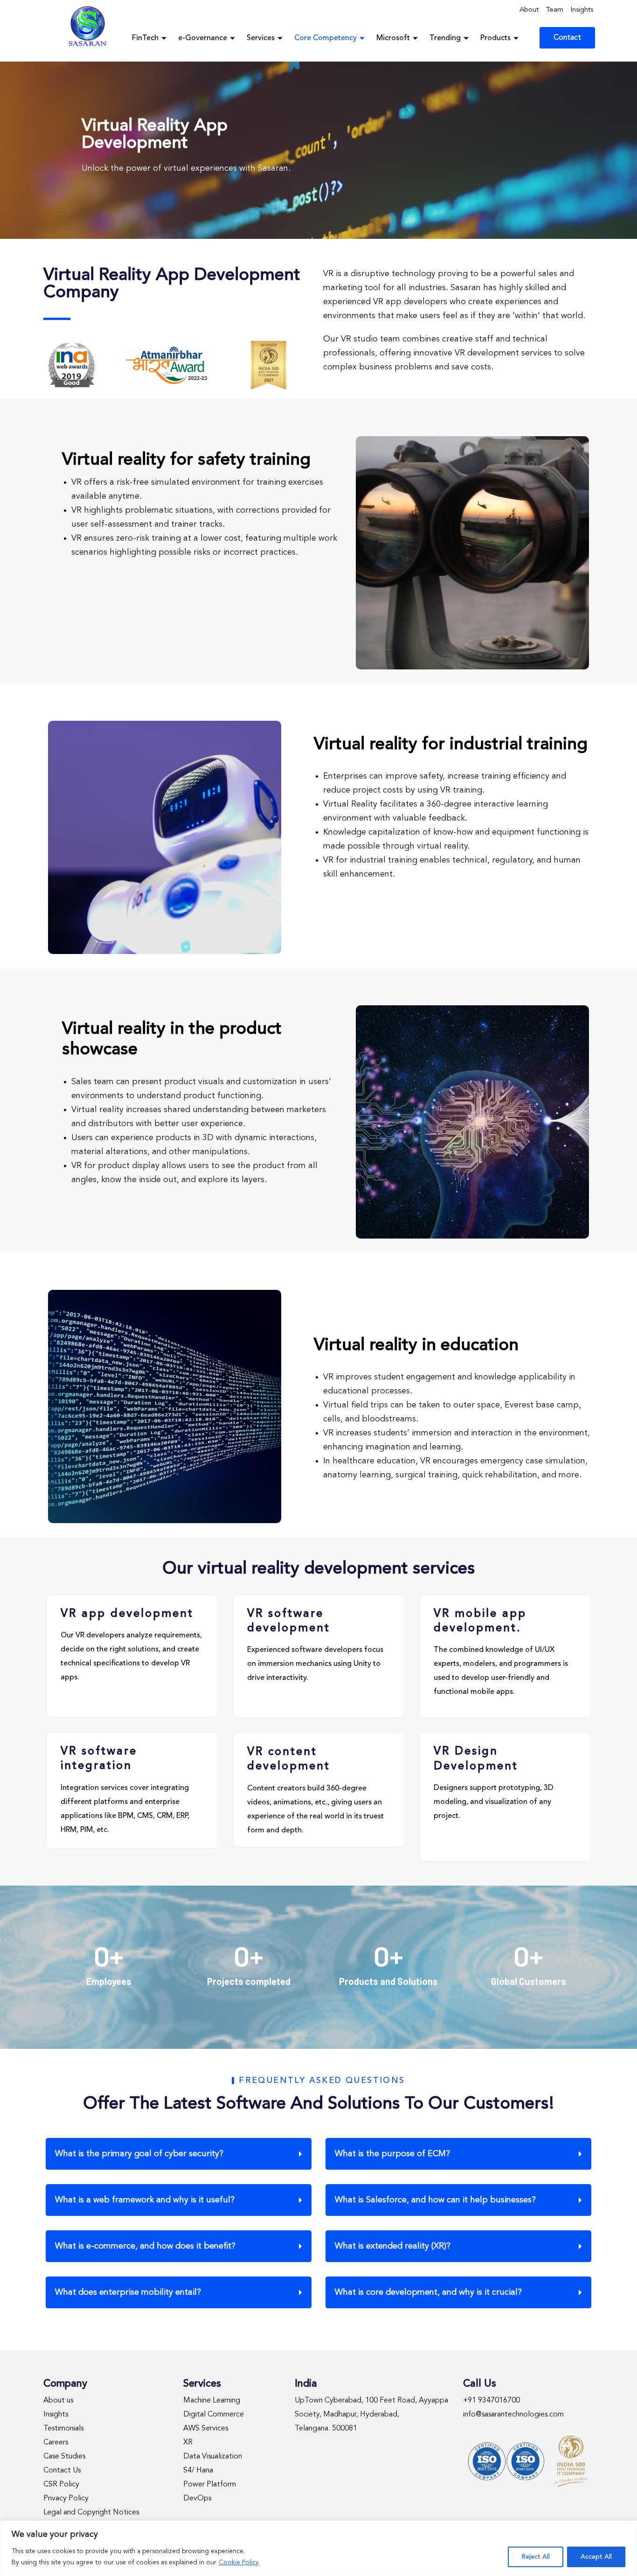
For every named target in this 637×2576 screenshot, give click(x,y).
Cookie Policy (239, 2562)
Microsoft (393, 38)
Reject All (536, 2557)
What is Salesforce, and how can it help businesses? (435, 2200)
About (529, 10)
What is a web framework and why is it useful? (145, 2200)
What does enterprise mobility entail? (128, 2292)
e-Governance (203, 38)
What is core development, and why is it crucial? (428, 2292)
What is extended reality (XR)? (393, 2246)
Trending (445, 38)
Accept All (596, 2557)
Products (495, 38)
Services (261, 38)
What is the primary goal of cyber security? (139, 2154)
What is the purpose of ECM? (392, 2154)
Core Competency (325, 38)
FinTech (145, 38)
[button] (179, 2154)
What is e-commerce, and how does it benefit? (145, 2246)
